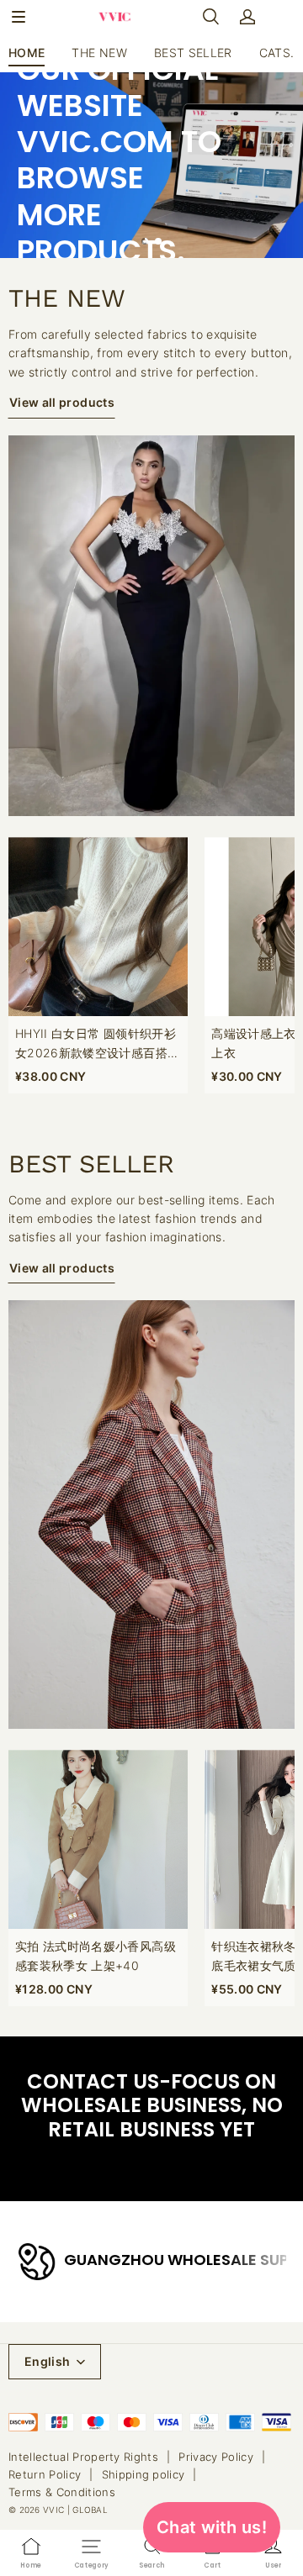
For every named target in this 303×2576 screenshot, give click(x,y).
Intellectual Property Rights (83, 2457)
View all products (62, 402)
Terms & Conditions (62, 2492)
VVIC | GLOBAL (75, 2510)
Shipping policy (144, 2474)
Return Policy (45, 2474)
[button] (19, 17)
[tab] (145, 241)
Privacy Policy (216, 2457)
